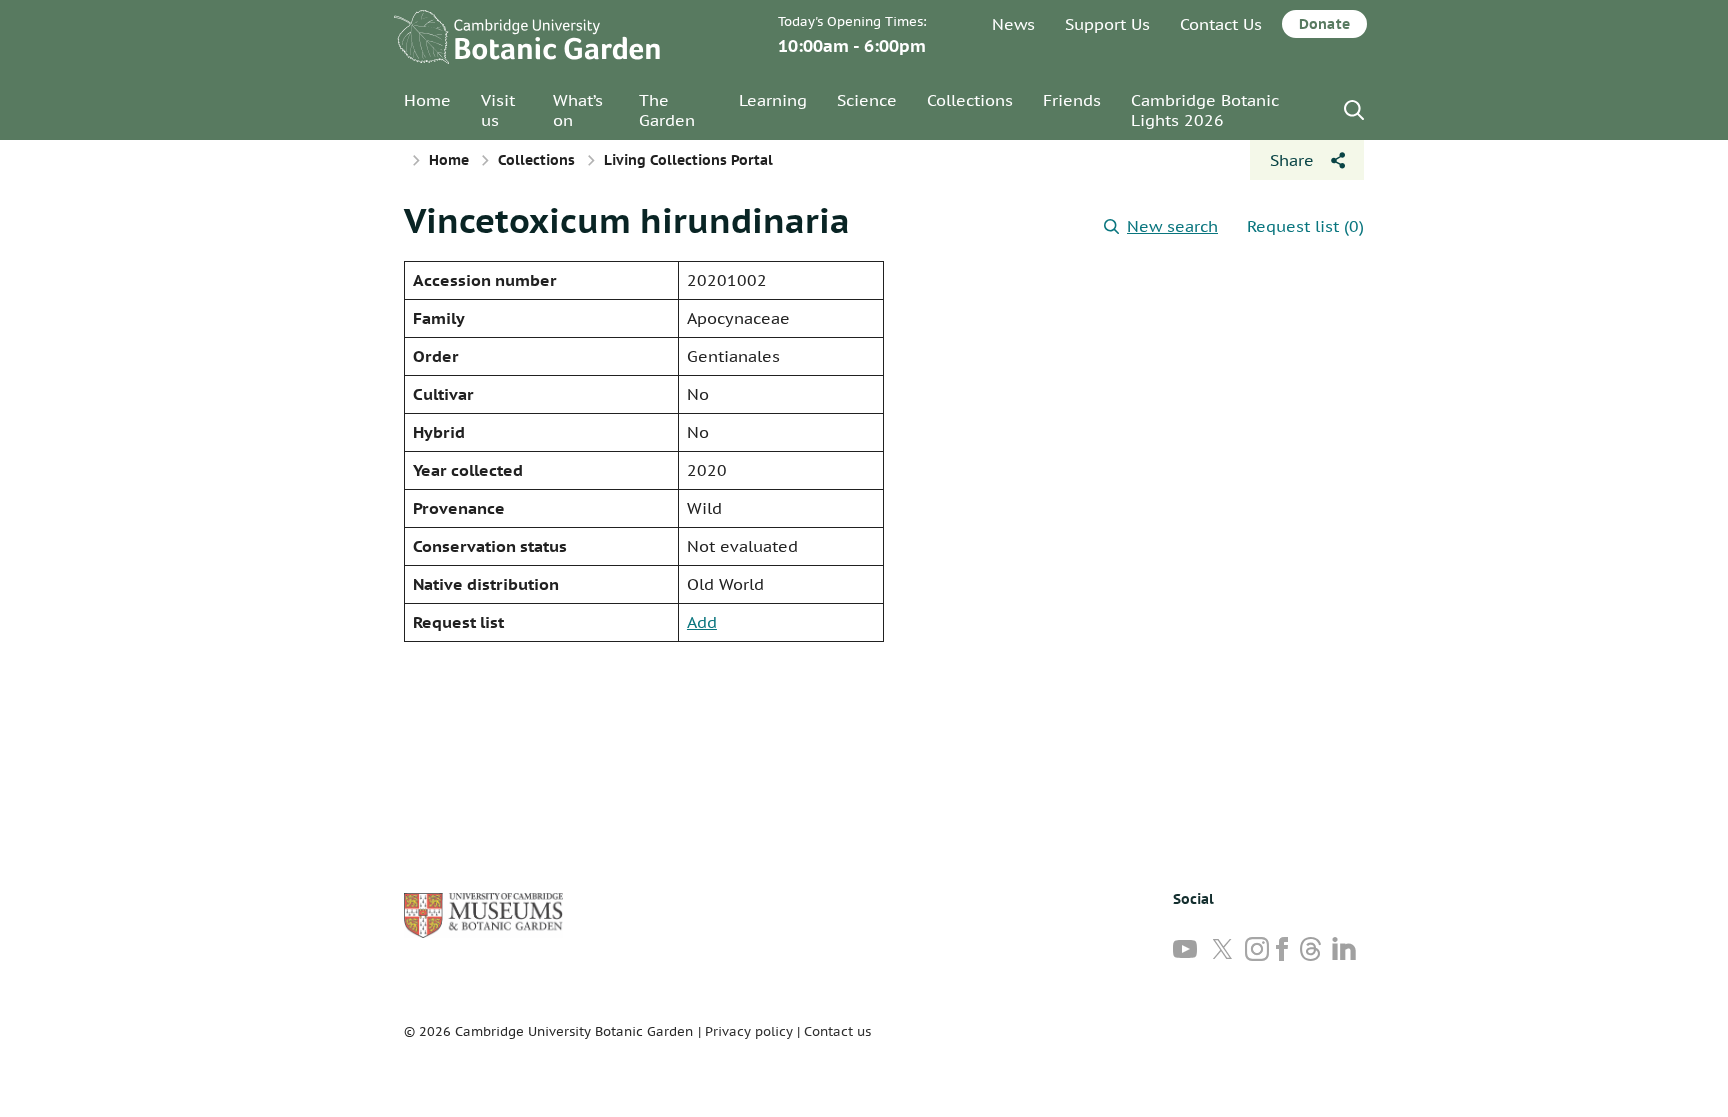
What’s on (578, 110)
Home (427, 100)
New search (1172, 226)
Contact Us (1221, 24)
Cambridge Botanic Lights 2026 (1205, 110)
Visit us (498, 110)
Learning (773, 100)
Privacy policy (749, 1031)
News (1013, 24)
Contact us (837, 1031)
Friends (1072, 100)
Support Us (1107, 24)
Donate (1324, 24)
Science (867, 100)
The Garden (667, 110)
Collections (970, 100)
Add (702, 622)
